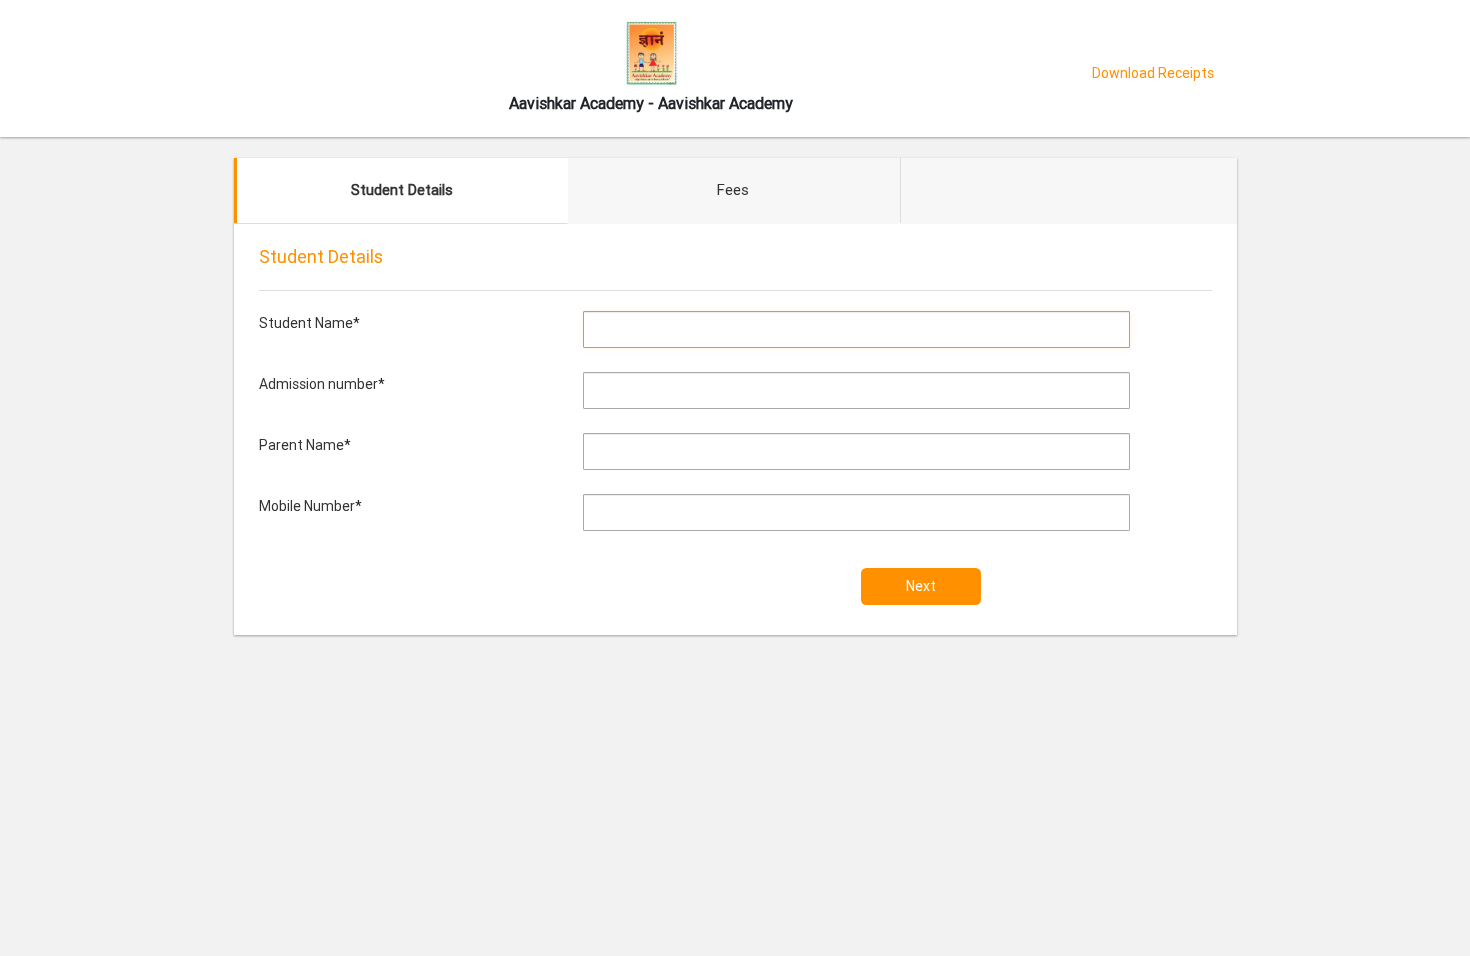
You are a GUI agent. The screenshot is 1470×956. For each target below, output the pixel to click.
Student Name (306, 323)
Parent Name (301, 445)
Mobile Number (307, 506)
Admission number (318, 384)
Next (921, 586)
